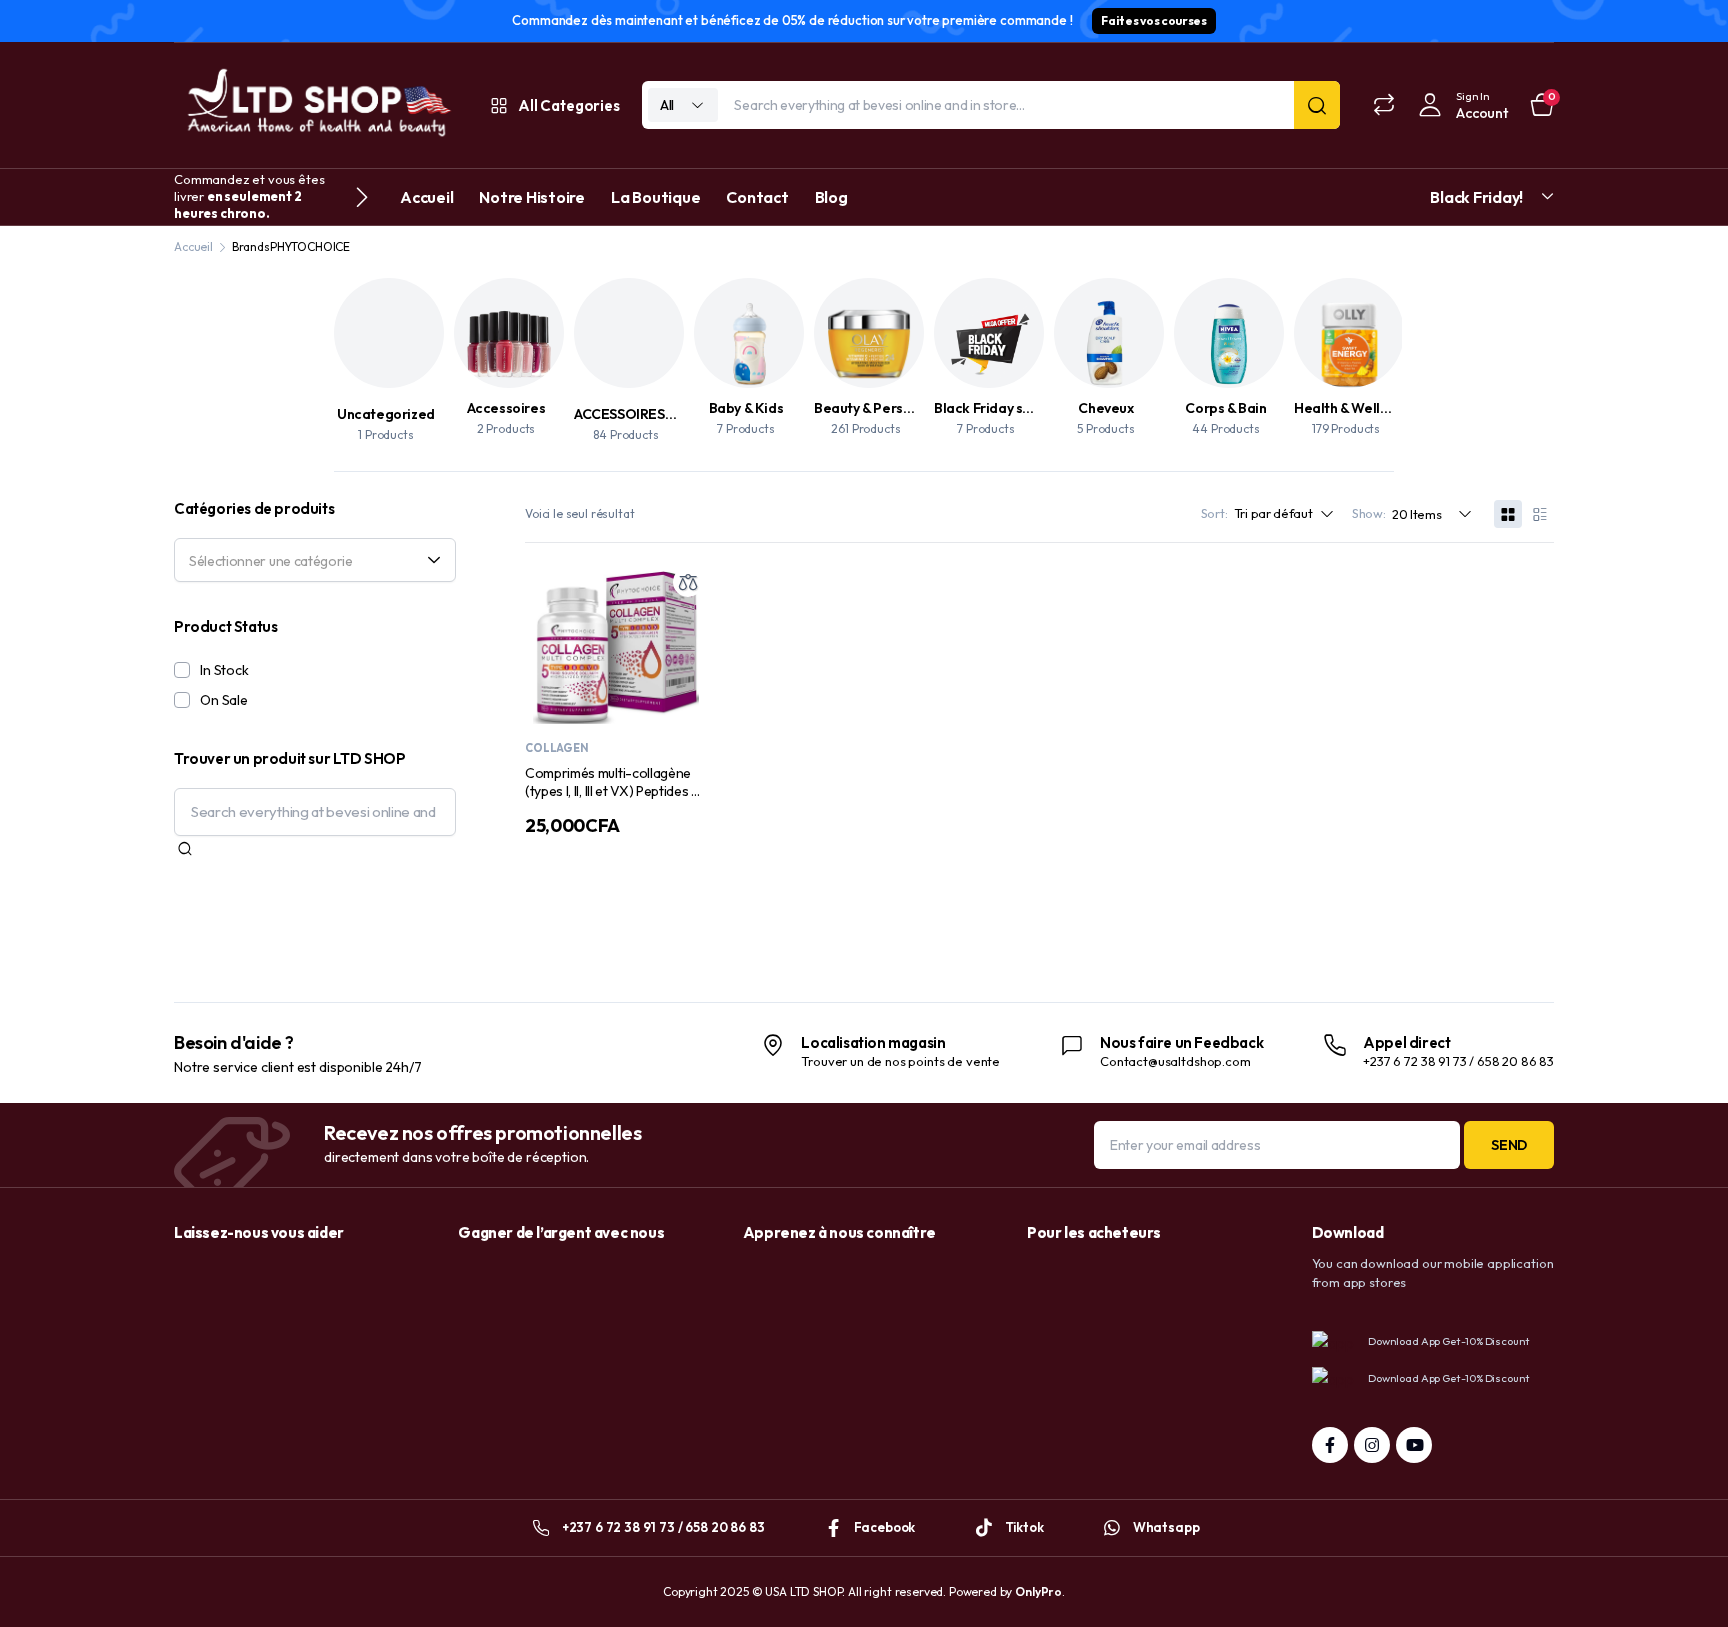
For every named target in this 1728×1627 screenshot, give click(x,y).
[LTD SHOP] (316, 105)
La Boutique (655, 197)
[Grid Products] (1508, 514)
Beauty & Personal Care (890, 408)
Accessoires (506, 408)
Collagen (556, 748)
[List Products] (1540, 514)
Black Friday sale (988, 408)
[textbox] (308, 560)
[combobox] (315, 560)
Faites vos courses (1153, 20)
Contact (757, 197)
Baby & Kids (746, 408)
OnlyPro (1038, 1591)
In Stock (224, 670)
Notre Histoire (532, 197)
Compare (688, 582)
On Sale (224, 700)
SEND (1509, 1145)
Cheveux (1105, 408)
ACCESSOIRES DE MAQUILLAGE (674, 414)
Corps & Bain (1225, 408)
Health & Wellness (1351, 408)
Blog (831, 197)
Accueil (426, 197)
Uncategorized (386, 414)
